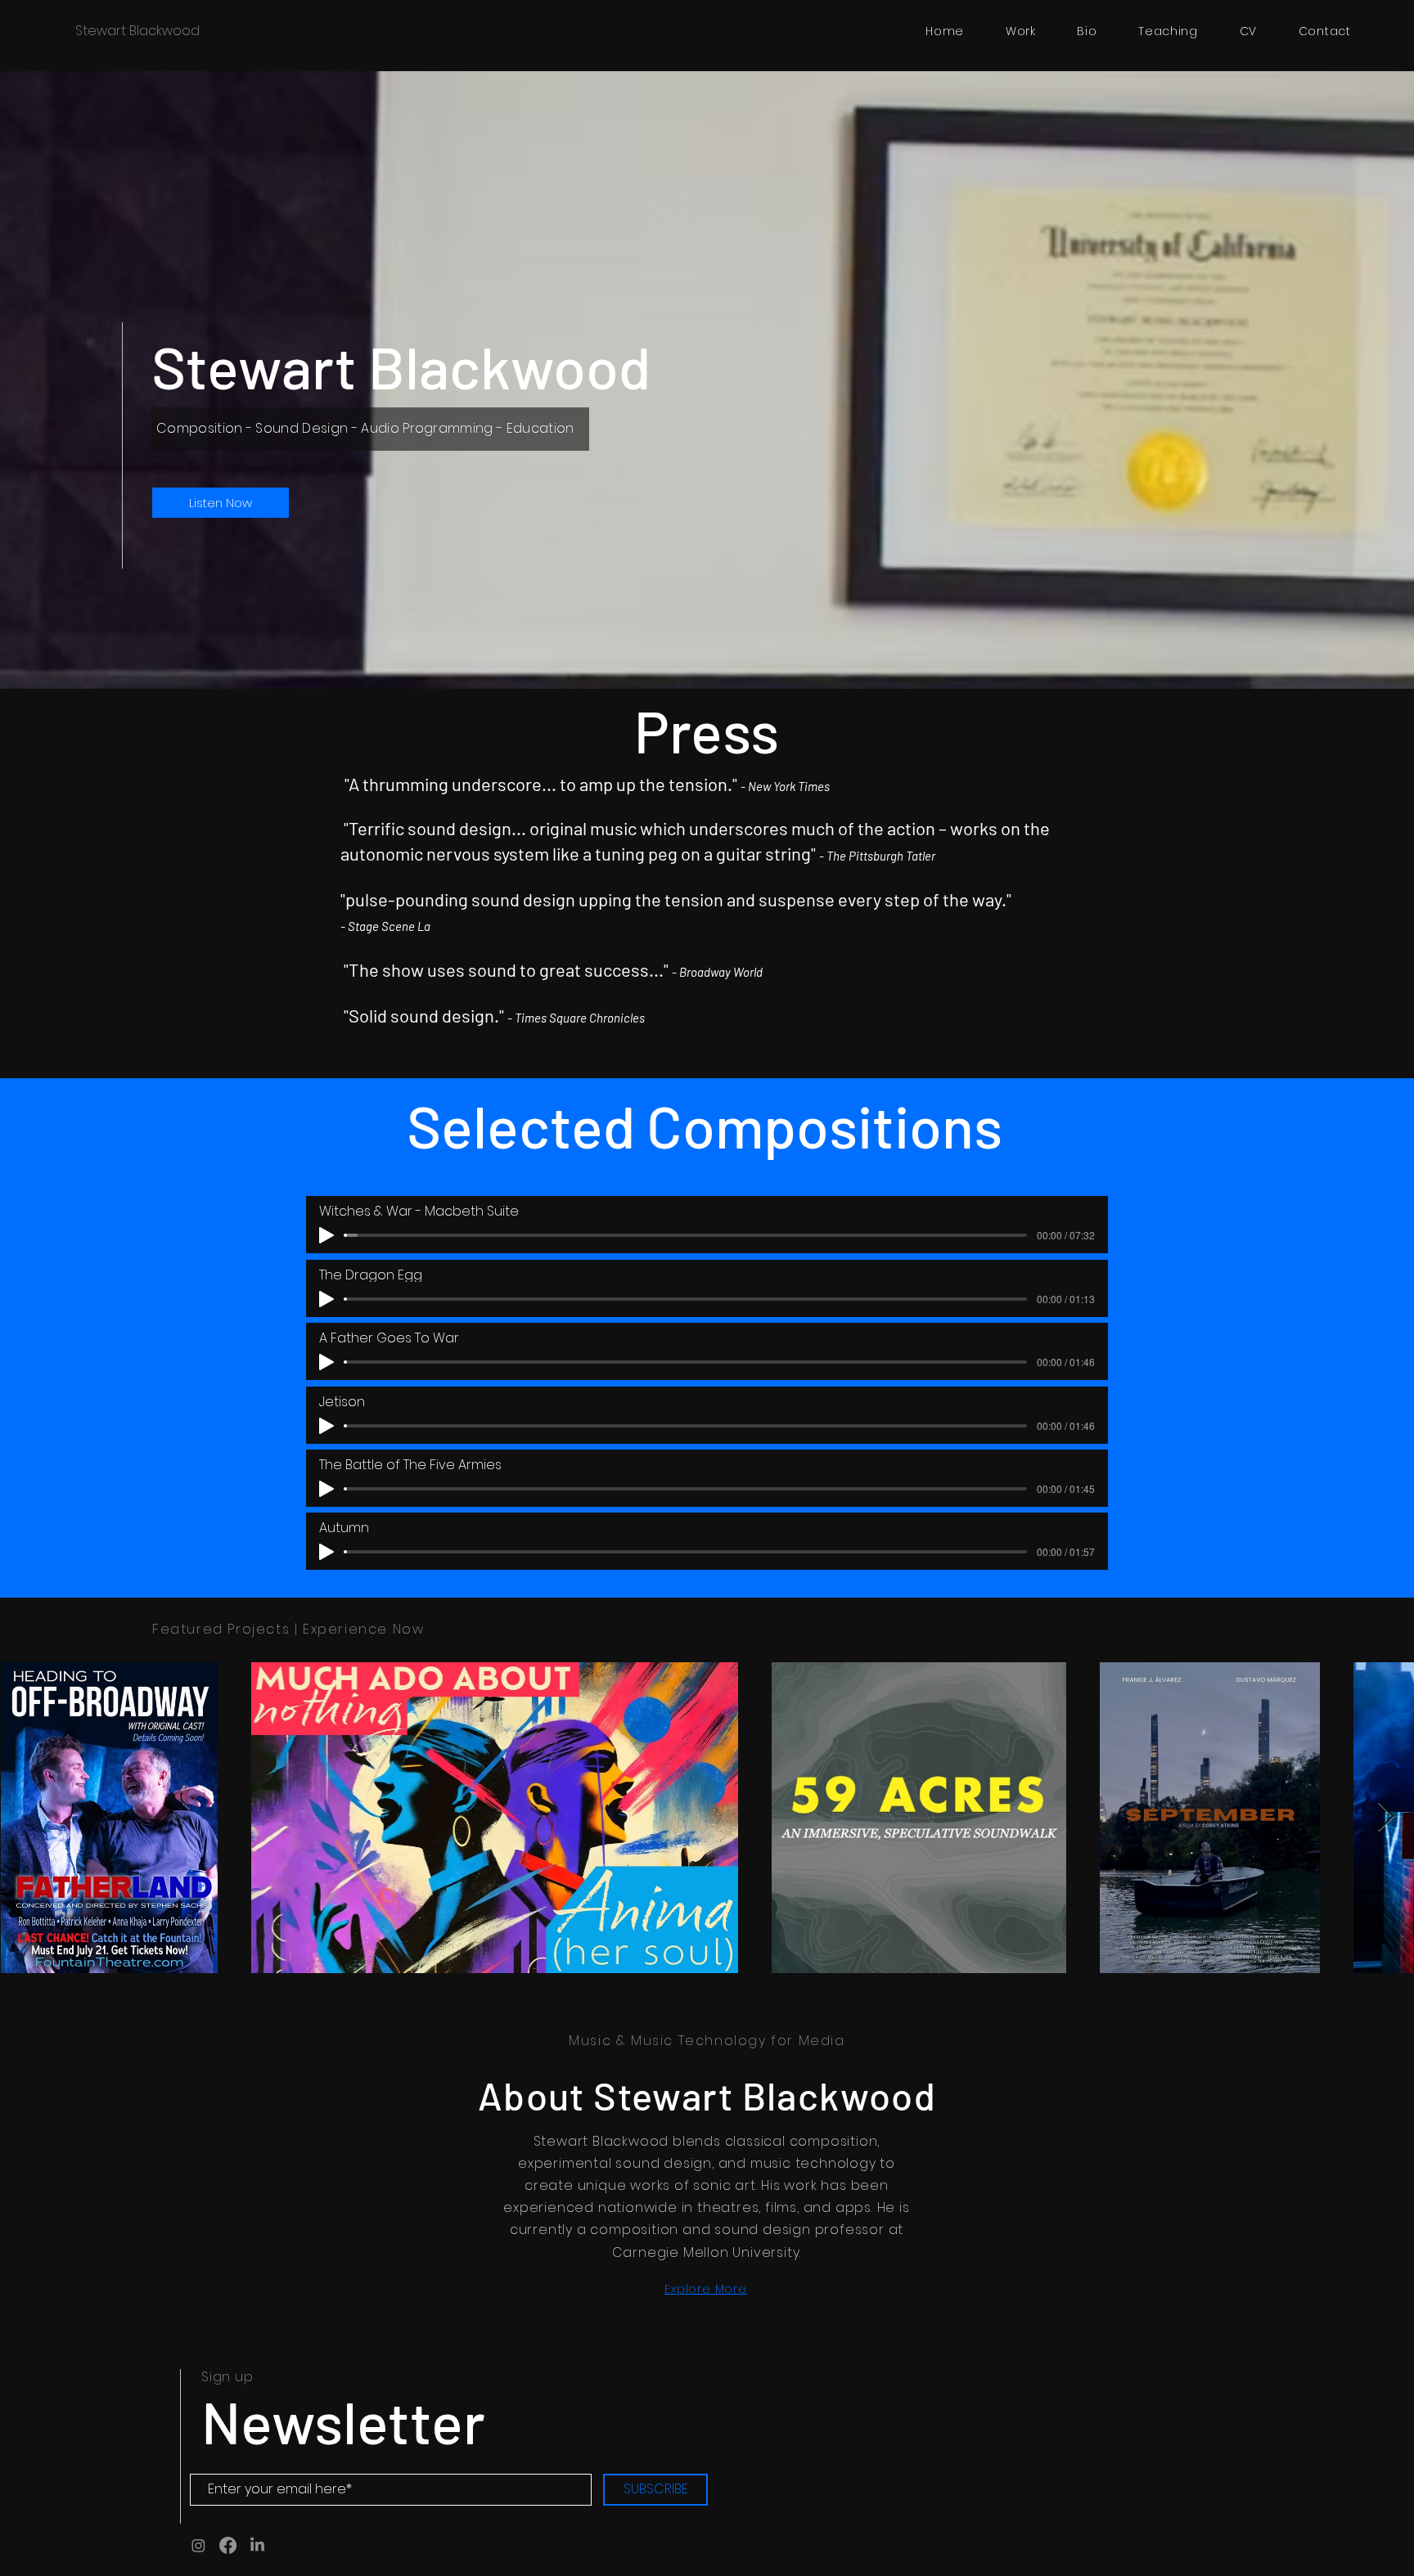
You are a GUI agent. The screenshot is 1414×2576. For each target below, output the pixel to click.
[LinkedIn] (257, 2545)
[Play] (326, 1235)
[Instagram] (198, 2545)
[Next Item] (1386, 1817)
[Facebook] (228, 2545)
